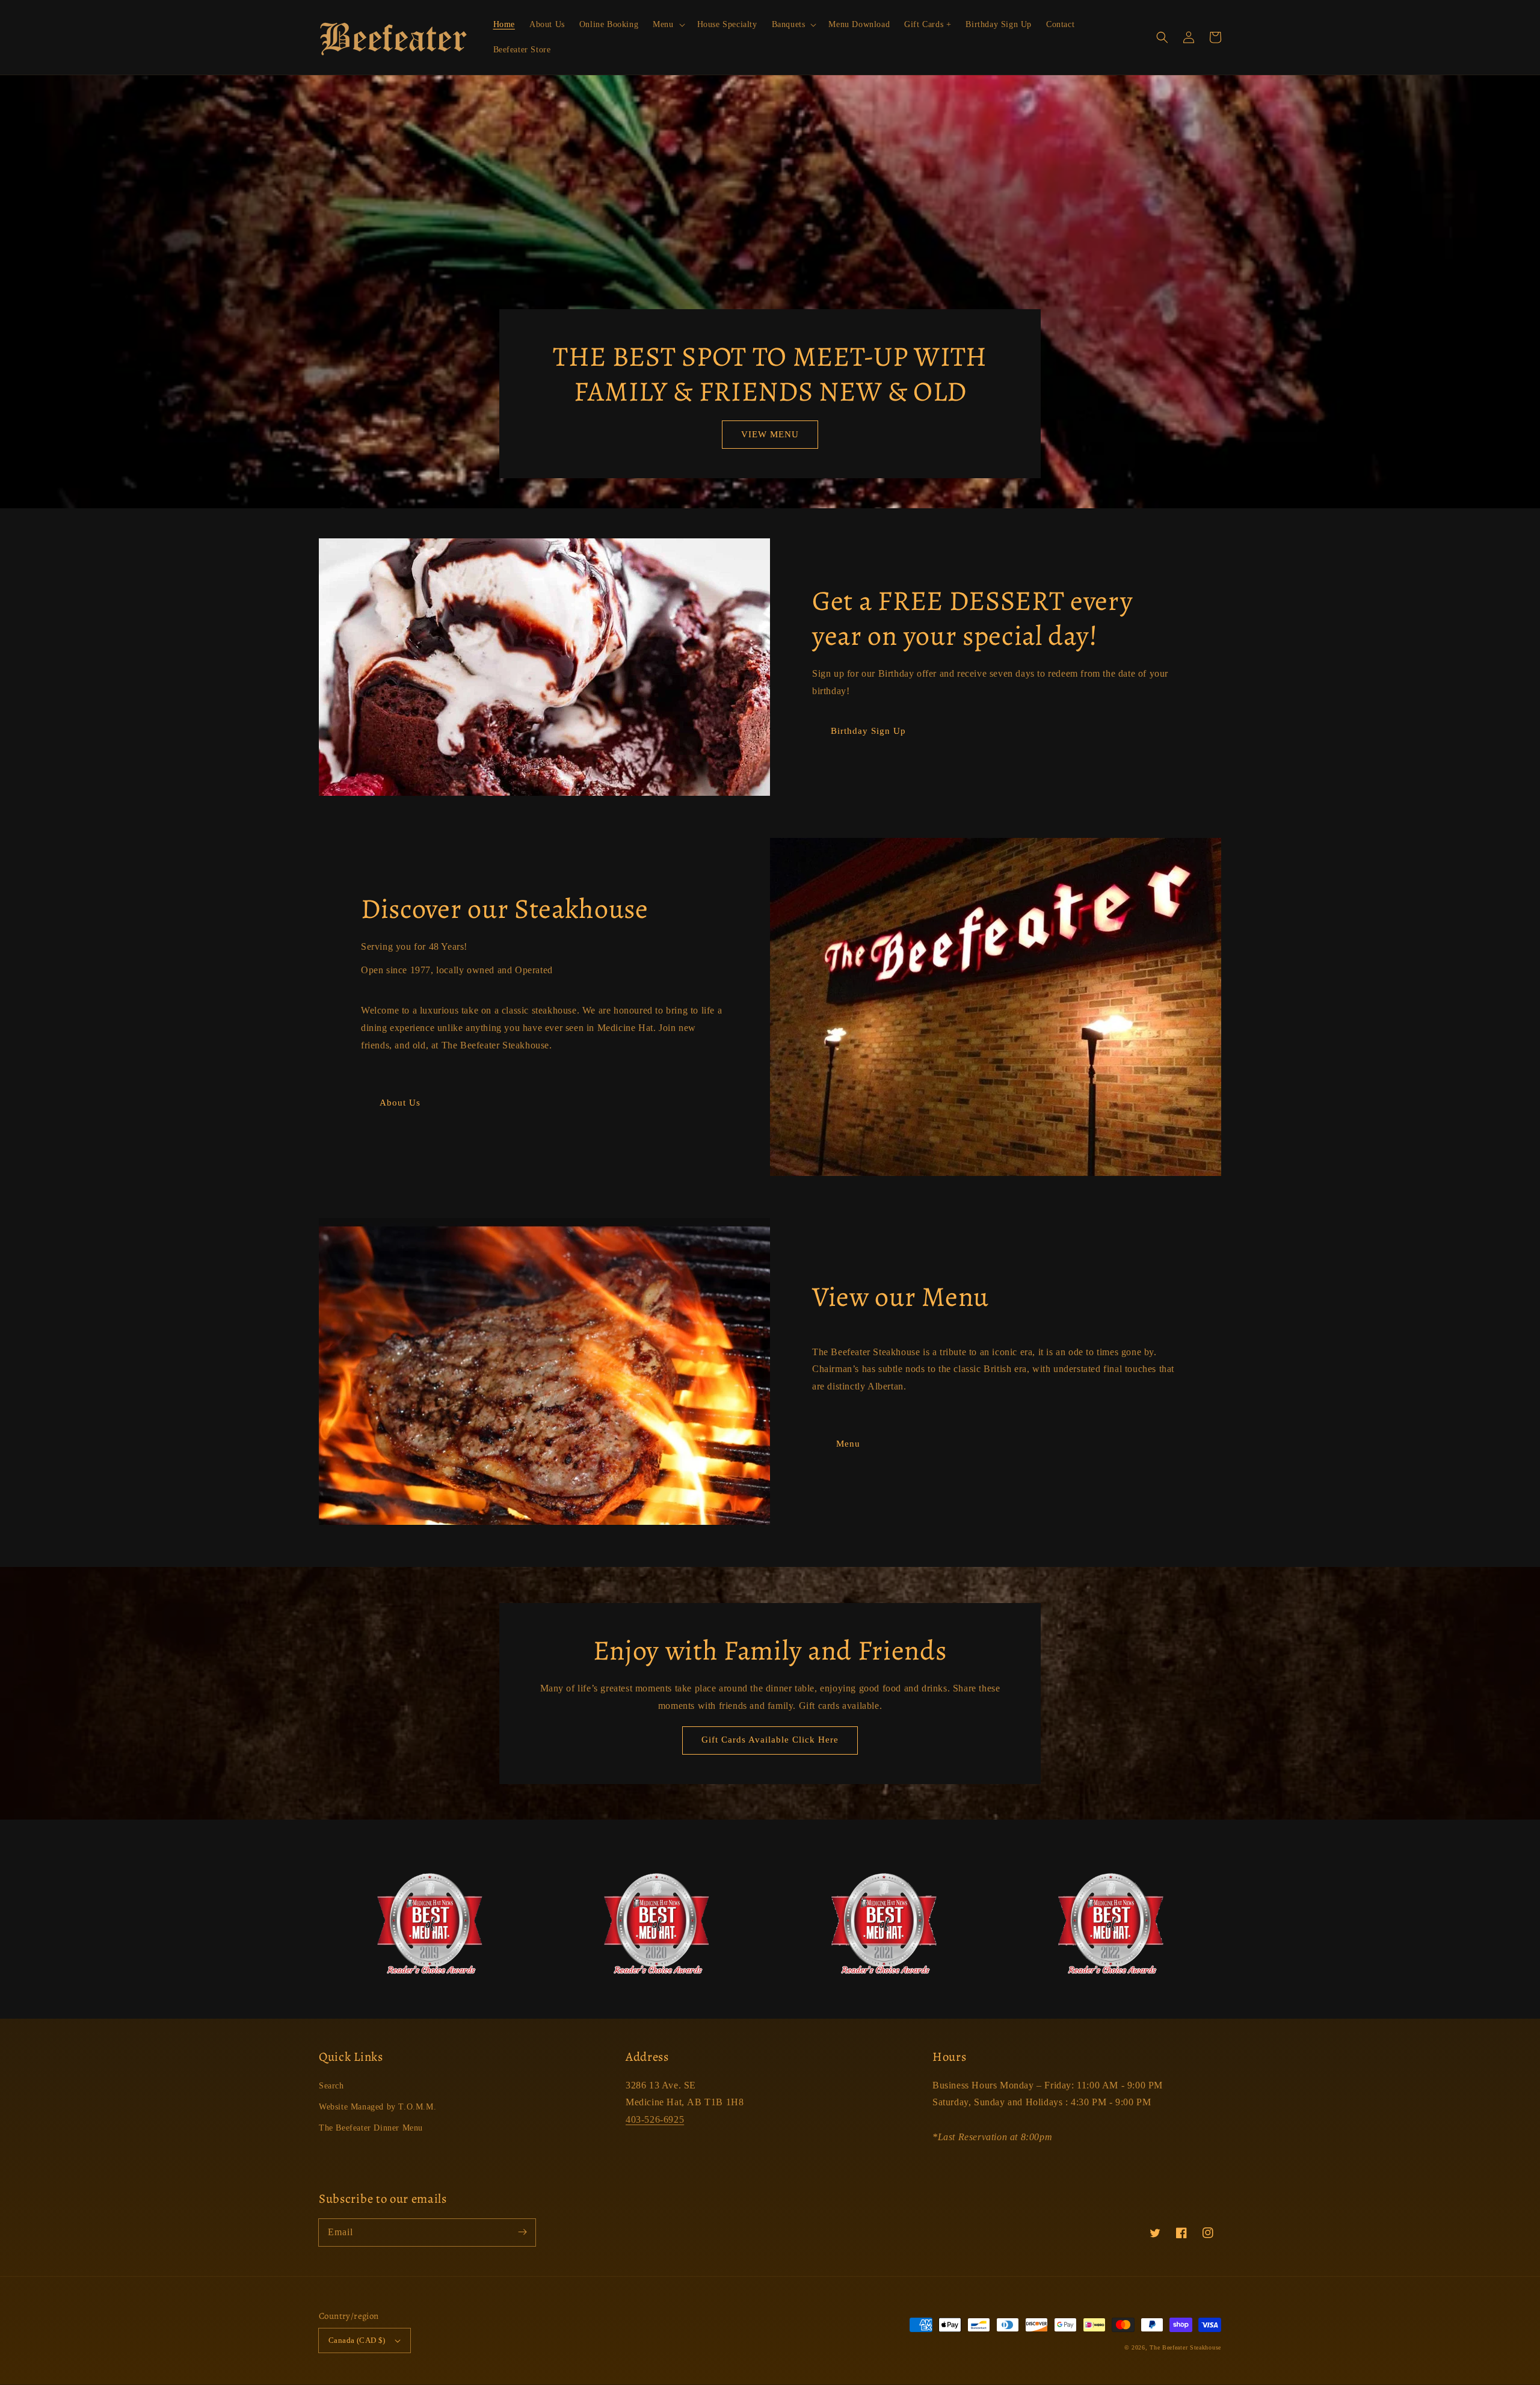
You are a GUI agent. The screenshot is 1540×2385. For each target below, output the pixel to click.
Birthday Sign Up (868, 731)
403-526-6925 (655, 2119)
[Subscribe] (522, 2232)
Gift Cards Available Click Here (770, 1740)
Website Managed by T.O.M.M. (377, 2107)
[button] (1162, 37)
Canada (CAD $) (357, 2340)
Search (331, 2086)
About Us (400, 1103)
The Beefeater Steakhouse (1185, 2347)
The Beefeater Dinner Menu (371, 2128)
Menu (848, 1444)
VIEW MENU (770, 434)
